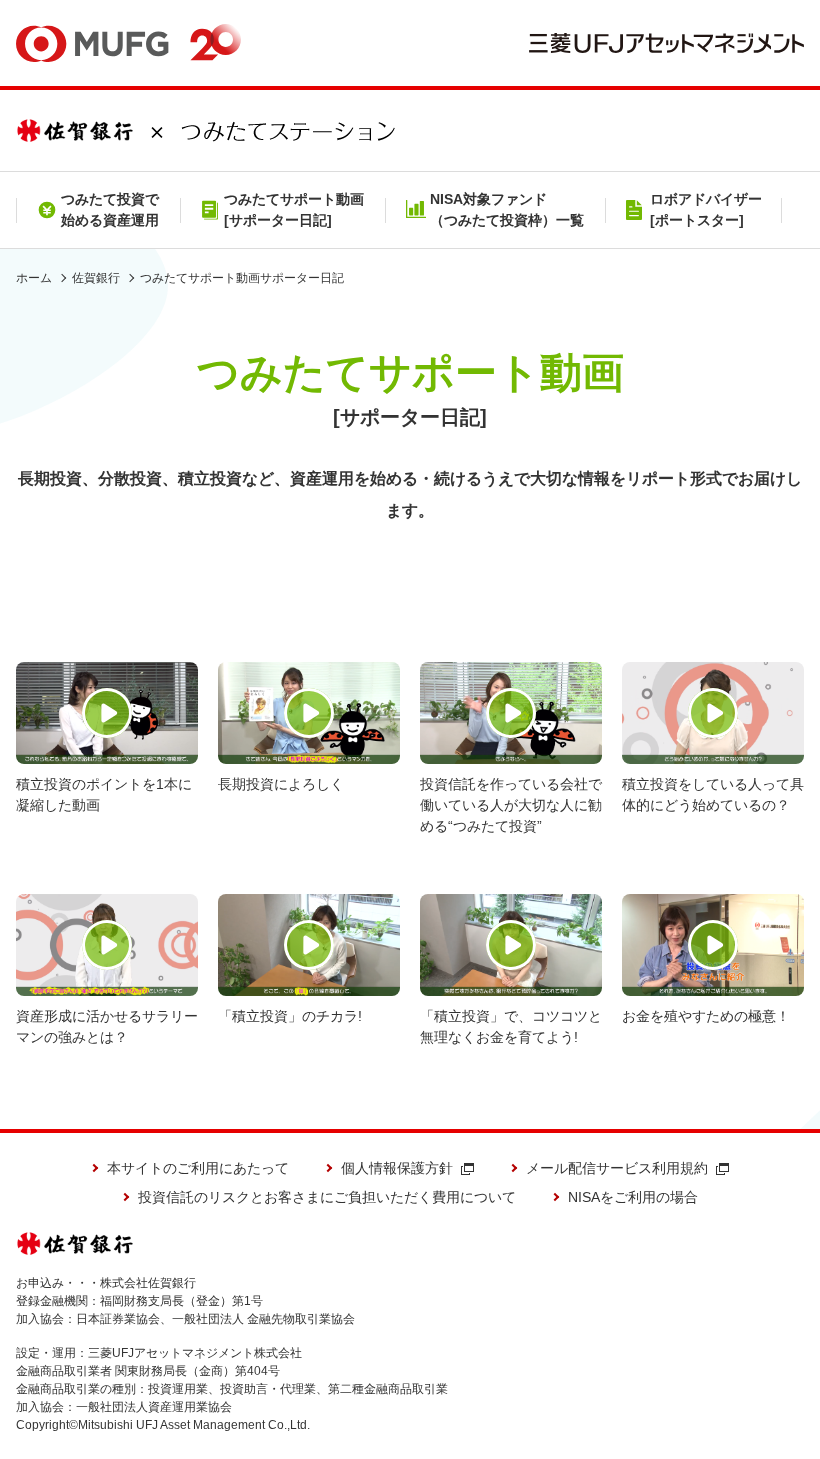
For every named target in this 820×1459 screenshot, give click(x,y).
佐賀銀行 (96, 278)
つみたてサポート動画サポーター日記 (242, 278)
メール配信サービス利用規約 (617, 1168)
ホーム (34, 278)
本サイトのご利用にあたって (198, 1168)
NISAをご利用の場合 (633, 1197)
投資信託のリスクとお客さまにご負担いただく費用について (327, 1197)
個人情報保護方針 (397, 1168)
